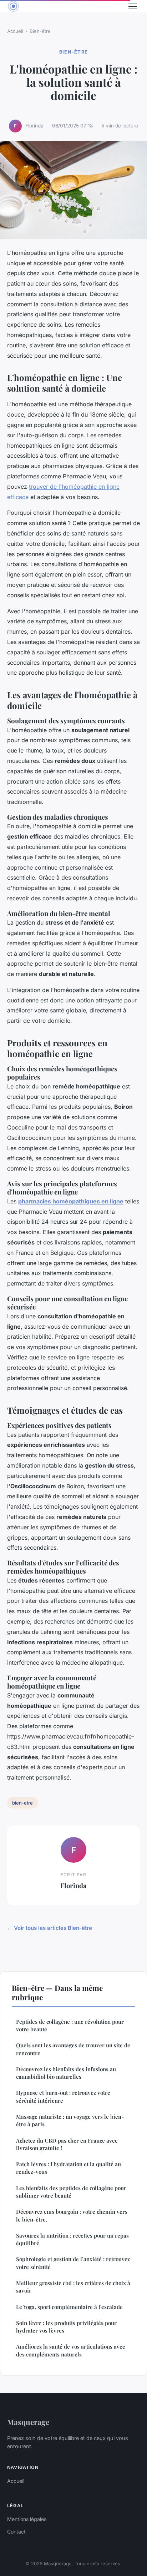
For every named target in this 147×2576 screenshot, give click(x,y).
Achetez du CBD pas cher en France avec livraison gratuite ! (67, 2144)
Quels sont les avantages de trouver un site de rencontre (73, 2049)
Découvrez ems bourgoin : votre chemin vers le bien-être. (72, 2215)
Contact (16, 2532)
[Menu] (133, 6)
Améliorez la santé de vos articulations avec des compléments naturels (70, 2350)
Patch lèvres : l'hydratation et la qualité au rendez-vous (69, 2168)
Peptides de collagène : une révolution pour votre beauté (70, 2025)
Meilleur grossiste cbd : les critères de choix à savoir (73, 2287)
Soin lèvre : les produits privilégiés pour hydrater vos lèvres (66, 2327)
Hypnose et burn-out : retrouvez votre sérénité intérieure (63, 2096)
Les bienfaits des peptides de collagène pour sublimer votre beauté (71, 2192)
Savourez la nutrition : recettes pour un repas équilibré (72, 2239)
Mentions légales (27, 2519)
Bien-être (40, 31)
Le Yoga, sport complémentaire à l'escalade (69, 2307)
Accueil (15, 31)
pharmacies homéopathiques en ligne (71, 1201)
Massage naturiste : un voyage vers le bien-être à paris (70, 2120)
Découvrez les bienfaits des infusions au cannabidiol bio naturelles (66, 2073)
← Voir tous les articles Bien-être (50, 1928)
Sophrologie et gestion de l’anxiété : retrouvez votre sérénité (73, 2263)
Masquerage (28, 2422)
